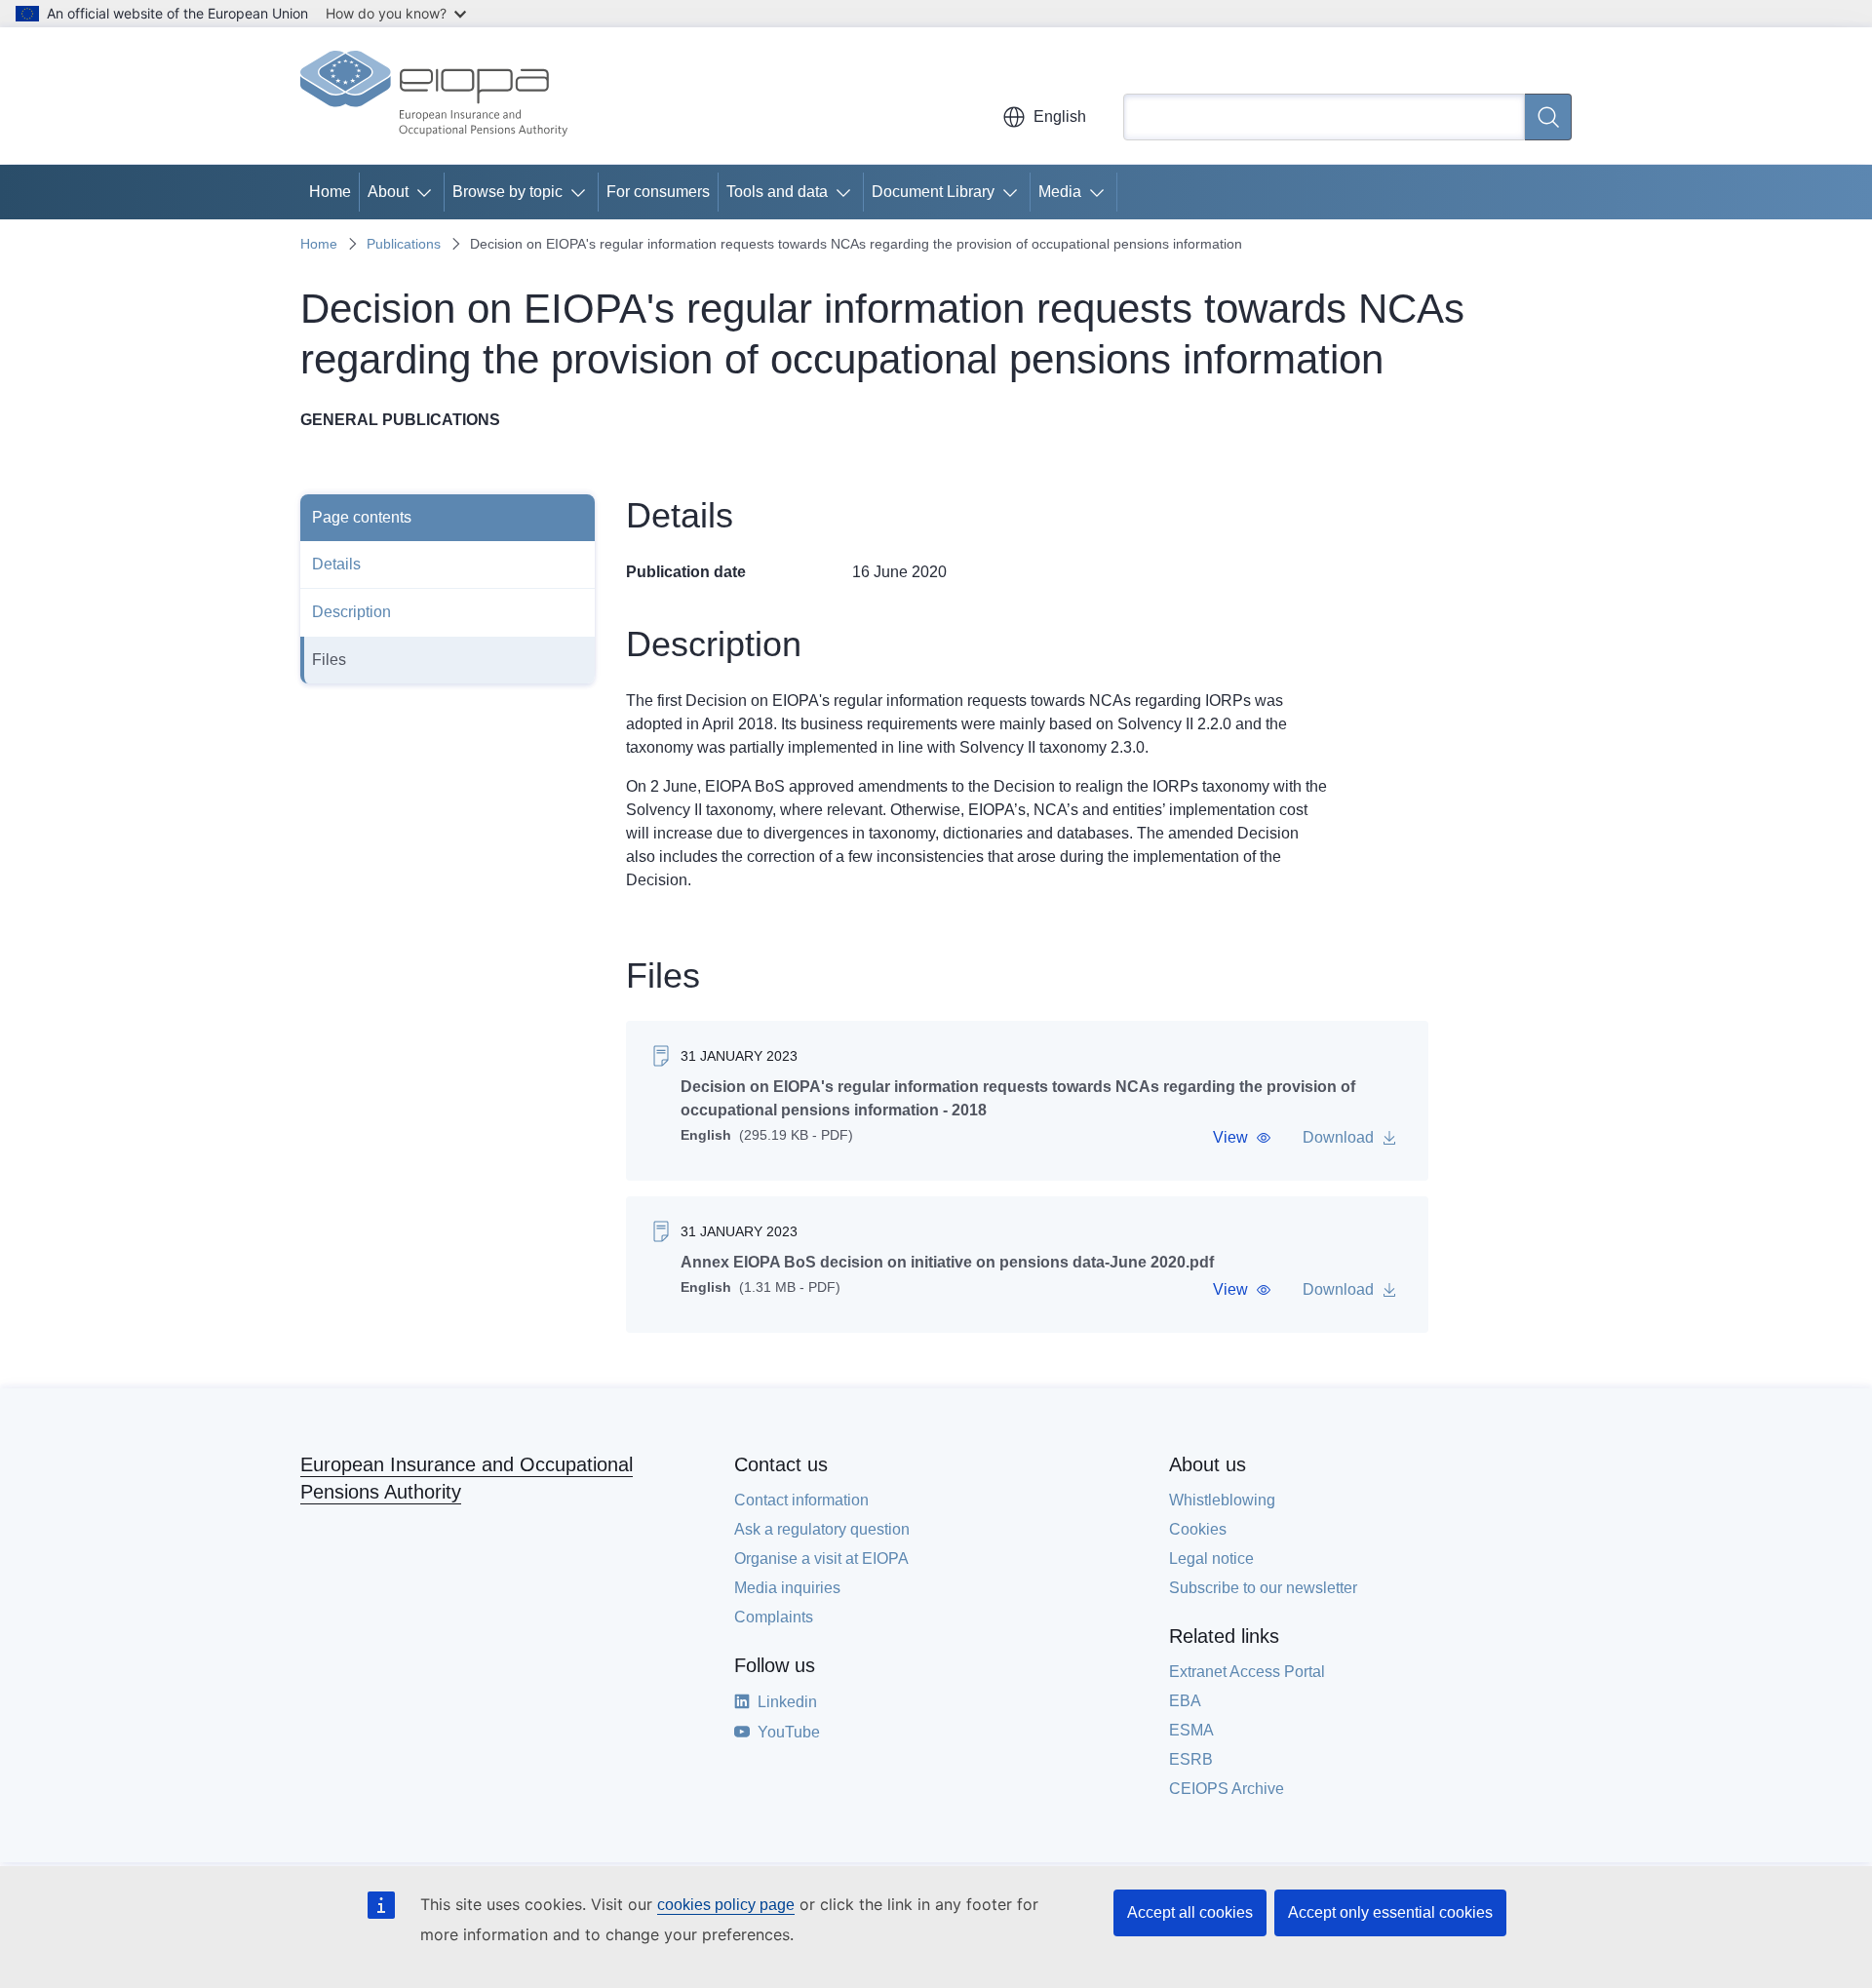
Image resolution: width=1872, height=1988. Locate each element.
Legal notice (1211, 1559)
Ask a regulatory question (822, 1529)
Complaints (774, 1617)
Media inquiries (787, 1588)
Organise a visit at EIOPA (821, 1559)
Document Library (933, 192)
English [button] (1060, 117)
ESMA (1191, 1730)
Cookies (1198, 1529)
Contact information (801, 1500)
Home (330, 192)
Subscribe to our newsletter (1263, 1588)
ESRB (1191, 1759)
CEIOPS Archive (1227, 1789)
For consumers (658, 192)
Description (351, 612)
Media (1060, 192)
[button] (1242, 1138)
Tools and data (777, 192)
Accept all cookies (1190, 1912)
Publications (404, 244)
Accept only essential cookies (1390, 1912)
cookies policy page (726, 1905)
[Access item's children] (428, 192)
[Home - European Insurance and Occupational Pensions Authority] (434, 96)
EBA (1185, 1701)
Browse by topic (507, 192)
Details (336, 564)
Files (329, 660)
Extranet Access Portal (1247, 1672)
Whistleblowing (1222, 1500)
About (388, 192)
